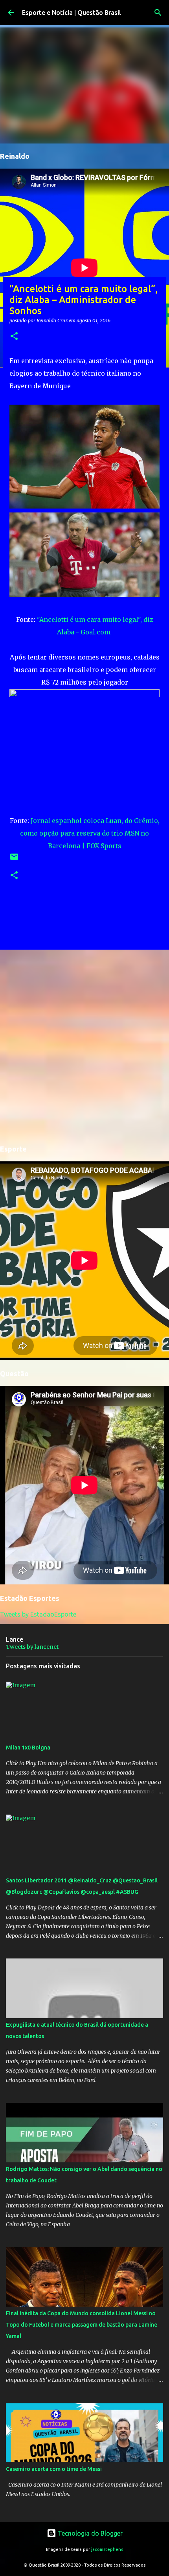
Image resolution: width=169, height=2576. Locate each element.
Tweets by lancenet (32, 1647)
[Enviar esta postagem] (14, 860)
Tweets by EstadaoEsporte (38, 1614)
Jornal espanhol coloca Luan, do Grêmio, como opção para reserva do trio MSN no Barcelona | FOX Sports (90, 833)
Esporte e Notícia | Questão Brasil (72, 13)
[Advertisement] (84, 1046)
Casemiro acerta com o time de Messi (54, 2469)
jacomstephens (107, 2549)
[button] (14, 337)
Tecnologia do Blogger (89, 2533)
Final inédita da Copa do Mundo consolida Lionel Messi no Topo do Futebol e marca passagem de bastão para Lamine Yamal (82, 2325)
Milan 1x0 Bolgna (28, 1748)
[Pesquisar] (158, 13)
